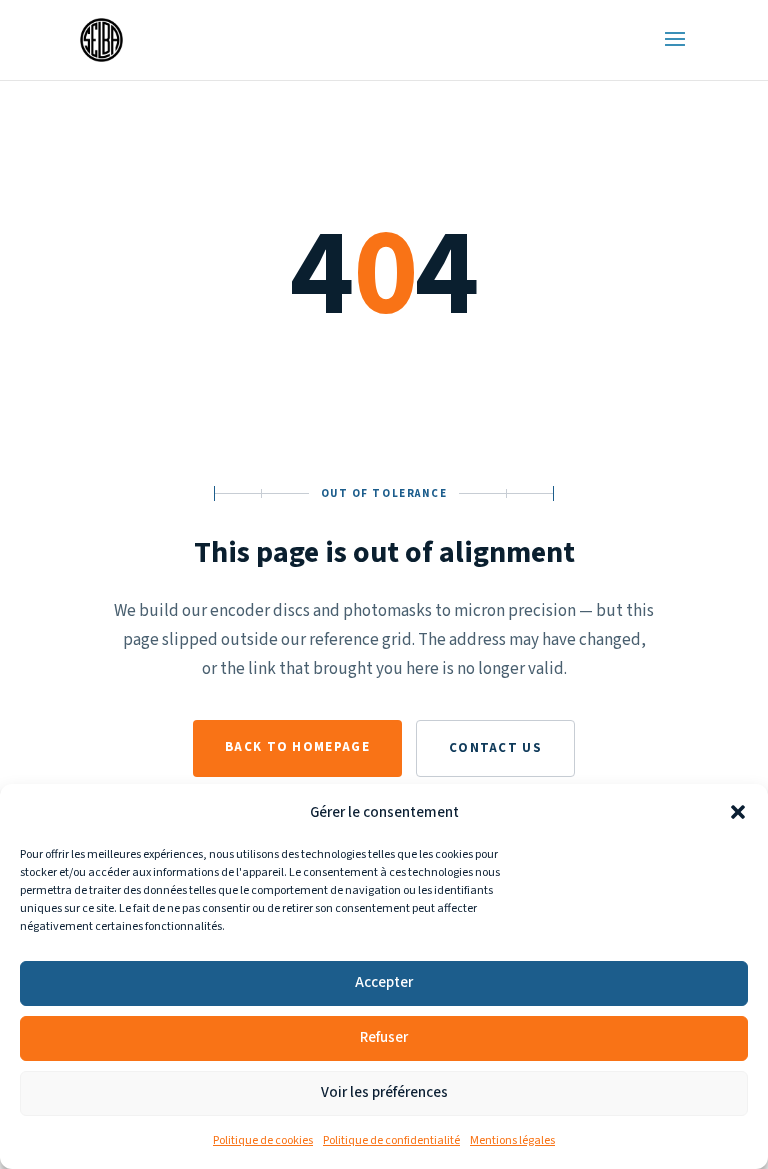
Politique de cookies (263, 1140)
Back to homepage (297, 747)
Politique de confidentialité (391, 1140)
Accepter (384, 982)
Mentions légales (512, 1140)
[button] (738, 812)
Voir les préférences (384, 1092)
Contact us (495, 748)
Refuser (384, 1037)
